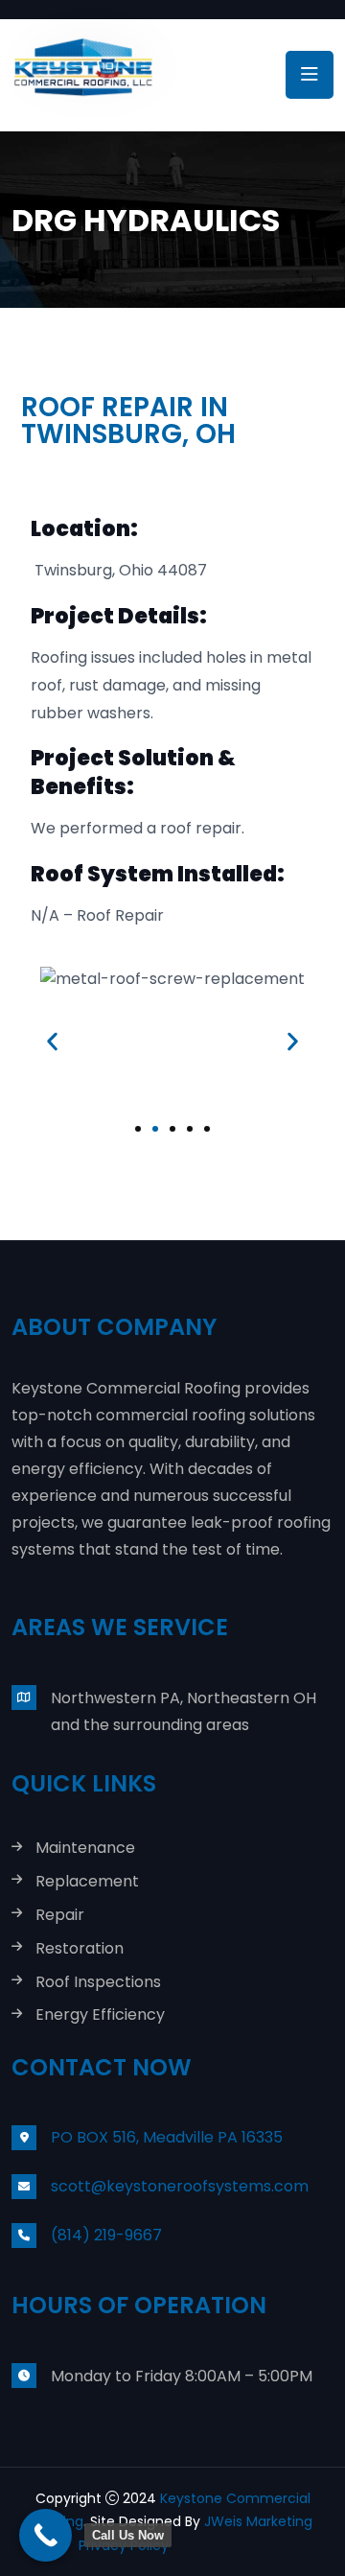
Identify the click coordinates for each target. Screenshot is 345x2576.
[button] (52, 1041)
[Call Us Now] (46, 2535)
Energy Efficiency (100, 2015)
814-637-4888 (218, 2545)
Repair (60, 1916)
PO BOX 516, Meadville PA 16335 (167, 2137)
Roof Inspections (98, 1983)
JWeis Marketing (258, 2521)
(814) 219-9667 (106, 2235)
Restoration (80, 1949)
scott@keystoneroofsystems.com (180, 2186)
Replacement (87, 1882)
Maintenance (85, 1849)
